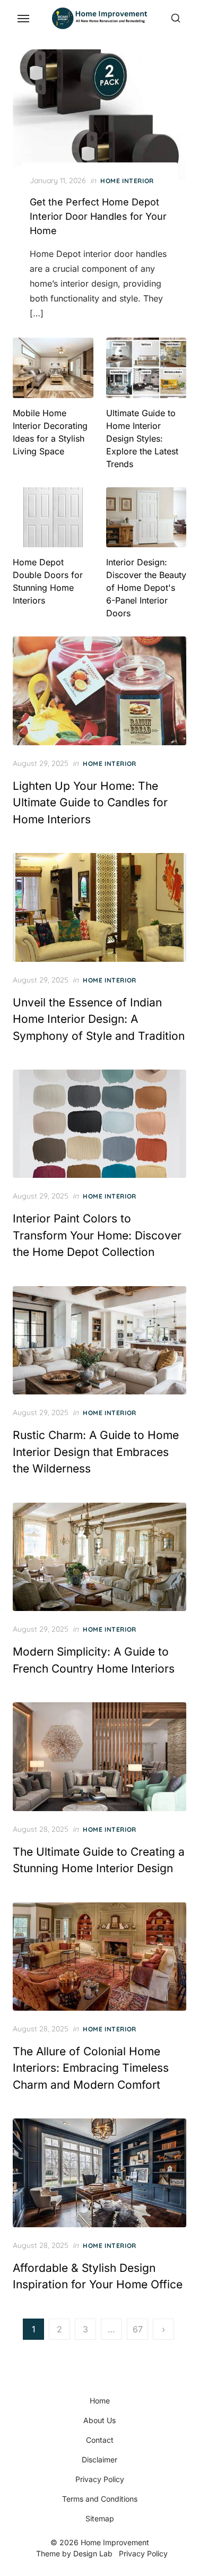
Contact (100, 2440)
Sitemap (100, 2518)
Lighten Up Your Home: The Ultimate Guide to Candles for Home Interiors (90, 803)
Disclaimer (99, 2459)
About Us (99, 2420)
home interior (127, 181)
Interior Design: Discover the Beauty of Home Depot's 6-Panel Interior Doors (146, 588)
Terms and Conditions (100, 2499)
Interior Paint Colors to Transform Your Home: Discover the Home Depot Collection (97, 1235)
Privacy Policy (100, 2479)
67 (138, 2329)
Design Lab (93, 2553)
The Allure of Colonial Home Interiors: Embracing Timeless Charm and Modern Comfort (91, 2068)
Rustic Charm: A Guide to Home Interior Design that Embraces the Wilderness (96, 1452)
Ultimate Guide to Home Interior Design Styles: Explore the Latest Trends (142, 438)
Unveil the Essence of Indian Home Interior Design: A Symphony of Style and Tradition (99, 1019)
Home (100, 2401)
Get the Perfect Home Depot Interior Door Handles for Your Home (98, 216)
